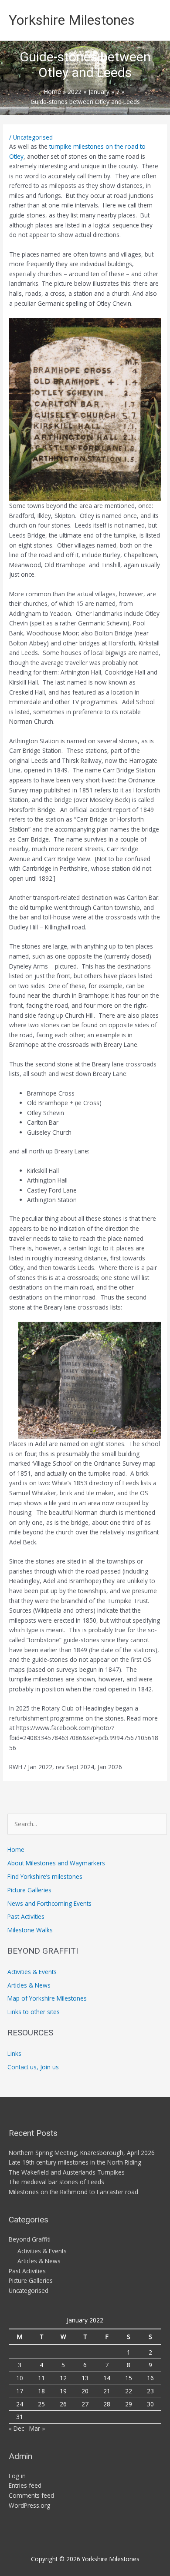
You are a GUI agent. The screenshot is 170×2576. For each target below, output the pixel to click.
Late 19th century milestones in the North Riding (75, 2162)
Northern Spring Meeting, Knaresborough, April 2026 (82, 2153)
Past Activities (26, 1916)
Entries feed (25, 2485)
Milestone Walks (30, 1930)
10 (20, 2378)
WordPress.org (29, 2505)
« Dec (16, 2428)
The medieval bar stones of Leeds (56, 2182)
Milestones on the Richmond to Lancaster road (73, 2192)
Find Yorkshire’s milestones (45, 1876)
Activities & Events (32, 1972)
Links (14, 2053)
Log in (17, 2476)
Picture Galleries (29, 1890)
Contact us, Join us (33, 2067)
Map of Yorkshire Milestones (47, 1998)
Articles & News (29, 1985)
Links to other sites (34, 2012)
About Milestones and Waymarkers (56, 1863)
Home (16, 1849)
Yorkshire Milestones (72, 20)
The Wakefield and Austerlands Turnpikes (67, 2172)
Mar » (37, 2428)
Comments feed (31, 2495)
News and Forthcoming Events (49, 1903)
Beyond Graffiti (30, 2239)
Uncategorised (33, 137)
